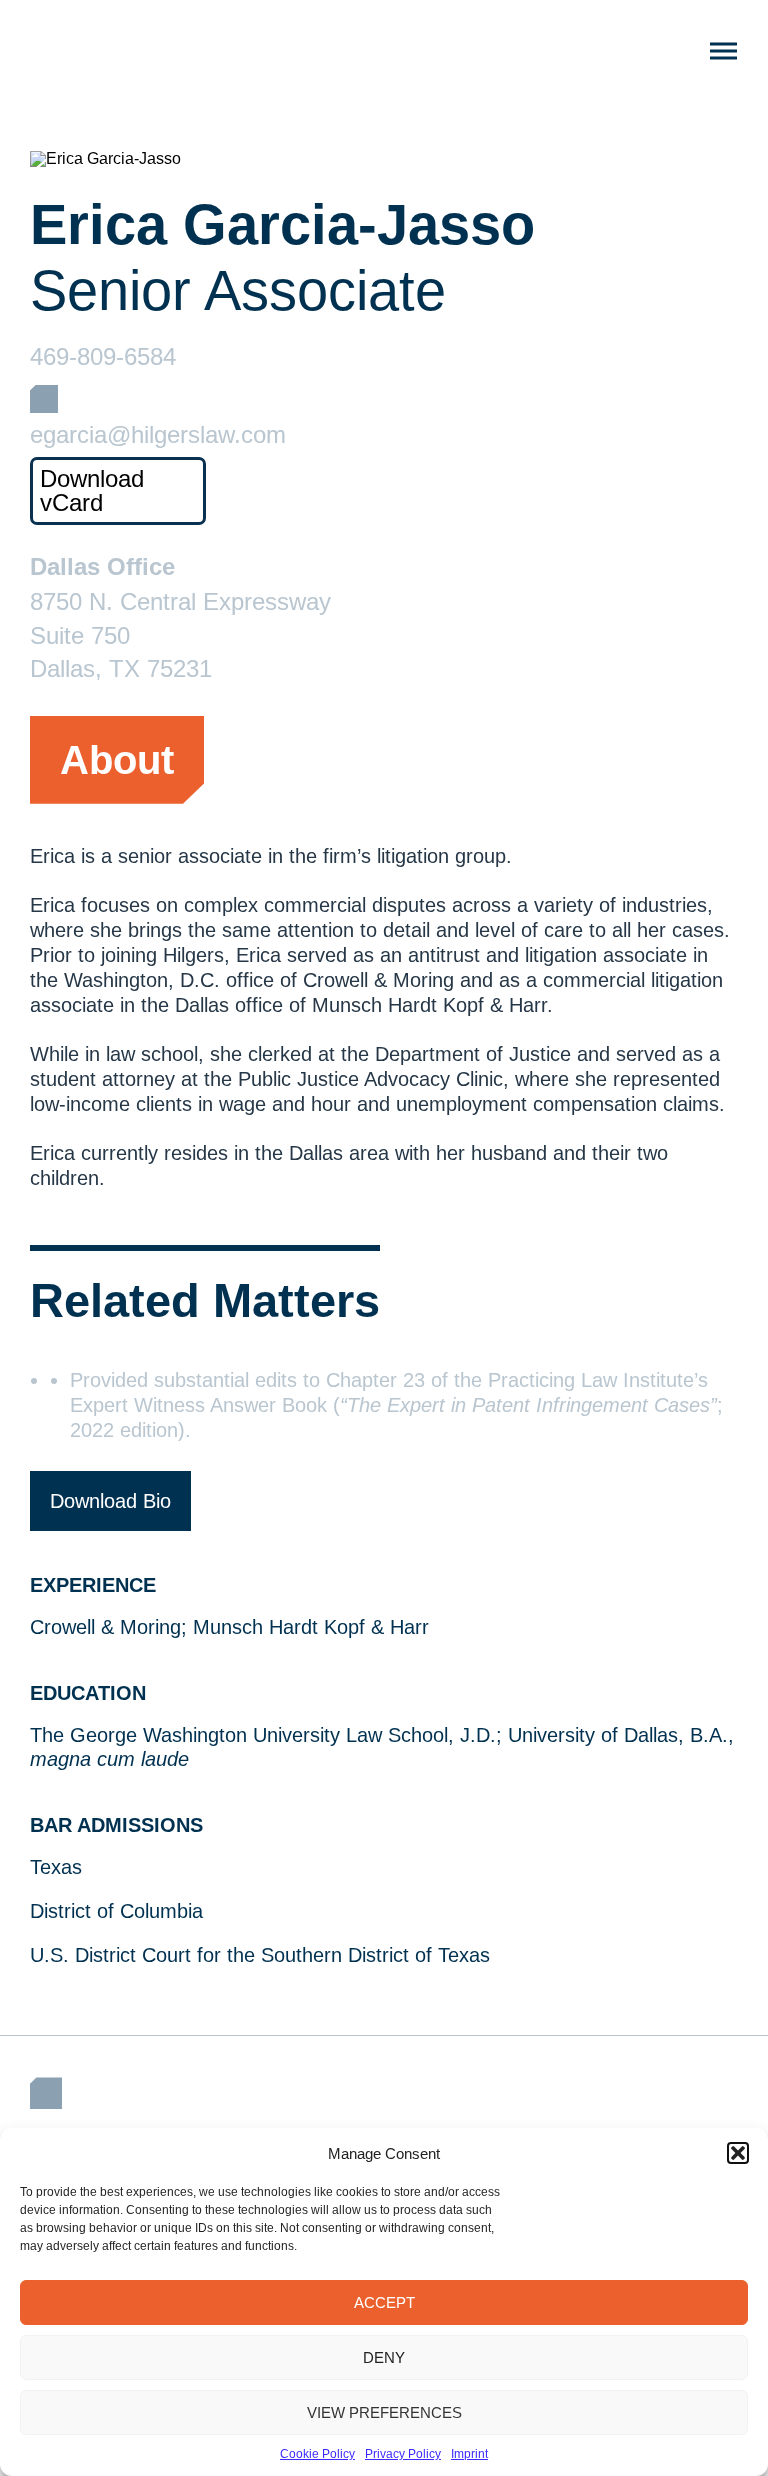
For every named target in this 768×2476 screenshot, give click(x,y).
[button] (738, 2153)
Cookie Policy (317, 2454)
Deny (384, 2357)
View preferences (384, 2412)
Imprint (469, 2454)
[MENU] (723, 51)
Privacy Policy (403, 2454)
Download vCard (92, 490)
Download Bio (110, 1501)
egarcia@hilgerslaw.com (158, 435)
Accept (384, 2302)
